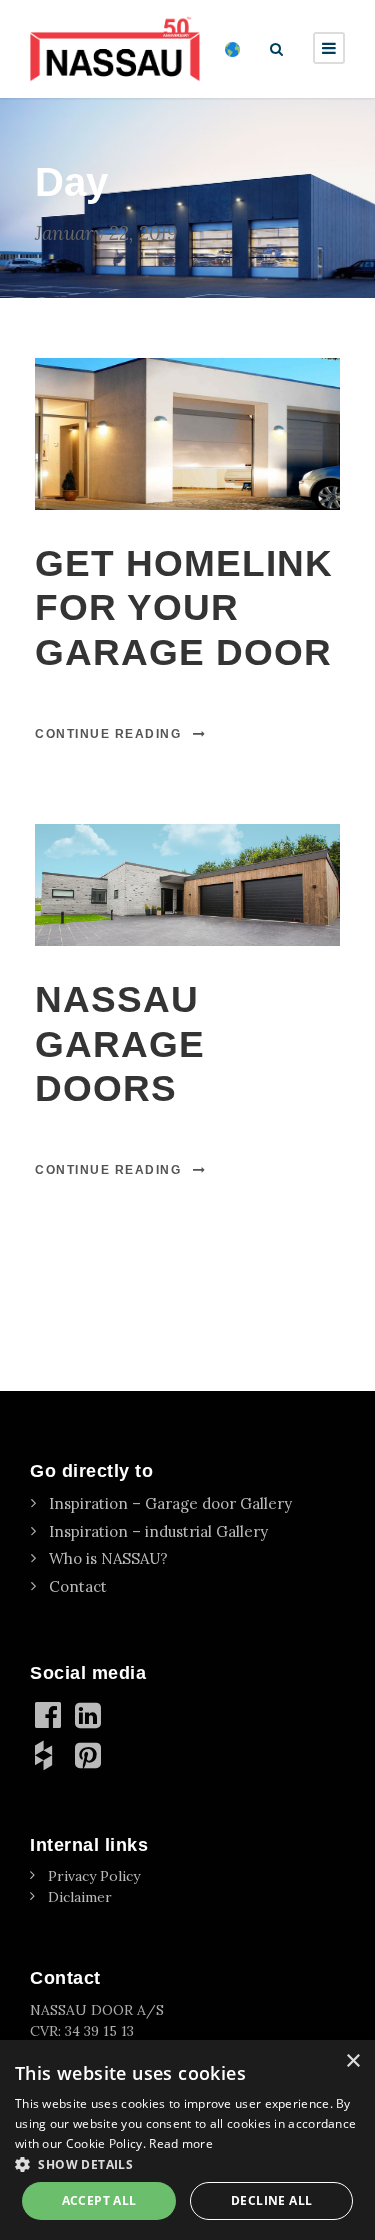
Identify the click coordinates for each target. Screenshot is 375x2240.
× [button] (352, 2061)
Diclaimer (80, 1897)
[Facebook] (50, 1715)
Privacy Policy (94, 1876)
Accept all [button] (99, 2200)
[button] (187, 2164)
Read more (181, 2143)
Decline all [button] (271, 2200)
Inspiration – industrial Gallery (158, 1531)
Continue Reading (108, 734)
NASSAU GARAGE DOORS (120, 1044)
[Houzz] (50, 1755)
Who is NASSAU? (108, 1558)
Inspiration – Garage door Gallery (170, 1503)
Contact (78, 1586)
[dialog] (187, 2140)
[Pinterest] (90, 1755)
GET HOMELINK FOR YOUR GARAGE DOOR (184, 608)
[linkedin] (90, 1715)
